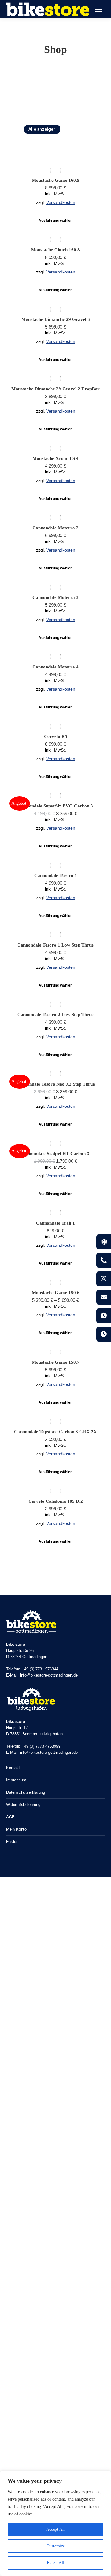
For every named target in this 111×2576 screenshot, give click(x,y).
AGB (10, 1817)
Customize (56, 2546)
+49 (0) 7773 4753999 (41, 1746)
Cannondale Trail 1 (55, 1223)
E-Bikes (75, 129)
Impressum (16, 1780)
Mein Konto (16, 1829)
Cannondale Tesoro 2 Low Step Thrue (55, 1015)
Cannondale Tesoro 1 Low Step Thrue (55, 945)
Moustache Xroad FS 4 (55, 458)
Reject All (55, 2563)
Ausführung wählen (55, 221)
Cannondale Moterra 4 (55, 667)
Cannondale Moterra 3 (55, 597)
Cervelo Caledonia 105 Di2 (56, 1501)
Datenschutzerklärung (26, 1792)
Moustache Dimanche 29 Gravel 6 (56, 319)
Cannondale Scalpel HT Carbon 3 (55, 1154)
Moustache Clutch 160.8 (55, 250)
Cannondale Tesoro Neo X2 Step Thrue (55, 1084)
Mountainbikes (41, 148)
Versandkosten (61, 203)
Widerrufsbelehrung (23, 1805)
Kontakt (13, 1768)
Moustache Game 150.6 (56, 1293)
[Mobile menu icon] (99, 9)
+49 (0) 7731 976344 (40, 1669)
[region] (55, 2523)
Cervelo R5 (56, 736)
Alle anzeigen (42, 129)
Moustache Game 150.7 (56, 1362)
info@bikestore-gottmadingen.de (49, 1675)
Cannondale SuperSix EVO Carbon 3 (56, 806)
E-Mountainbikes (38, 138)
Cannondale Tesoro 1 (56, 875)
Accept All (55, 2529)
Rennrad (76, 148)
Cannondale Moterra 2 (55, 528)
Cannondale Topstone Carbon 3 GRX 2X (55, 1432)
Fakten (12, 1842)
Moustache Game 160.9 (56, 180)
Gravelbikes (78, 138)
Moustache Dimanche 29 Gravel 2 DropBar (55, 389)
